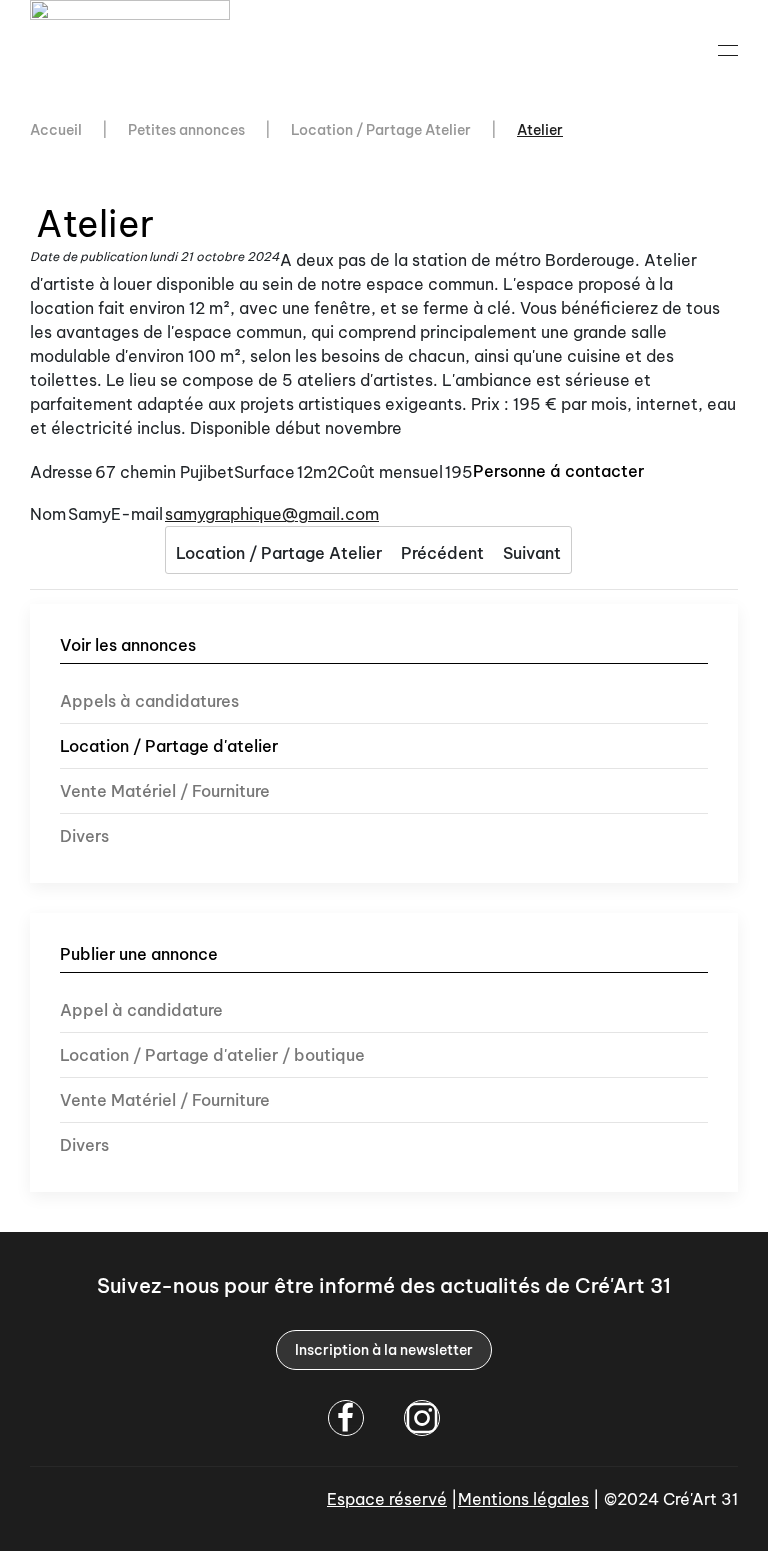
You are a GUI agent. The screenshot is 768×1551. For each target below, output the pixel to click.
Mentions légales (523, 1499)
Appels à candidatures (149, 701)
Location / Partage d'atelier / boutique (212, 1055)
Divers (84, 836)
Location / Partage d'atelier (169, 746)
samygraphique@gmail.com (272, 514)
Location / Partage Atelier (279, 553)
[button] (728, 50)
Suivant (532, 553)
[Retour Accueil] (133, 50)
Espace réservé (387, 1499)
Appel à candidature (141, 1010)
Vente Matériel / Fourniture (165, 791)
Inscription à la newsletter (384, 1350)
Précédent (442, 553)
